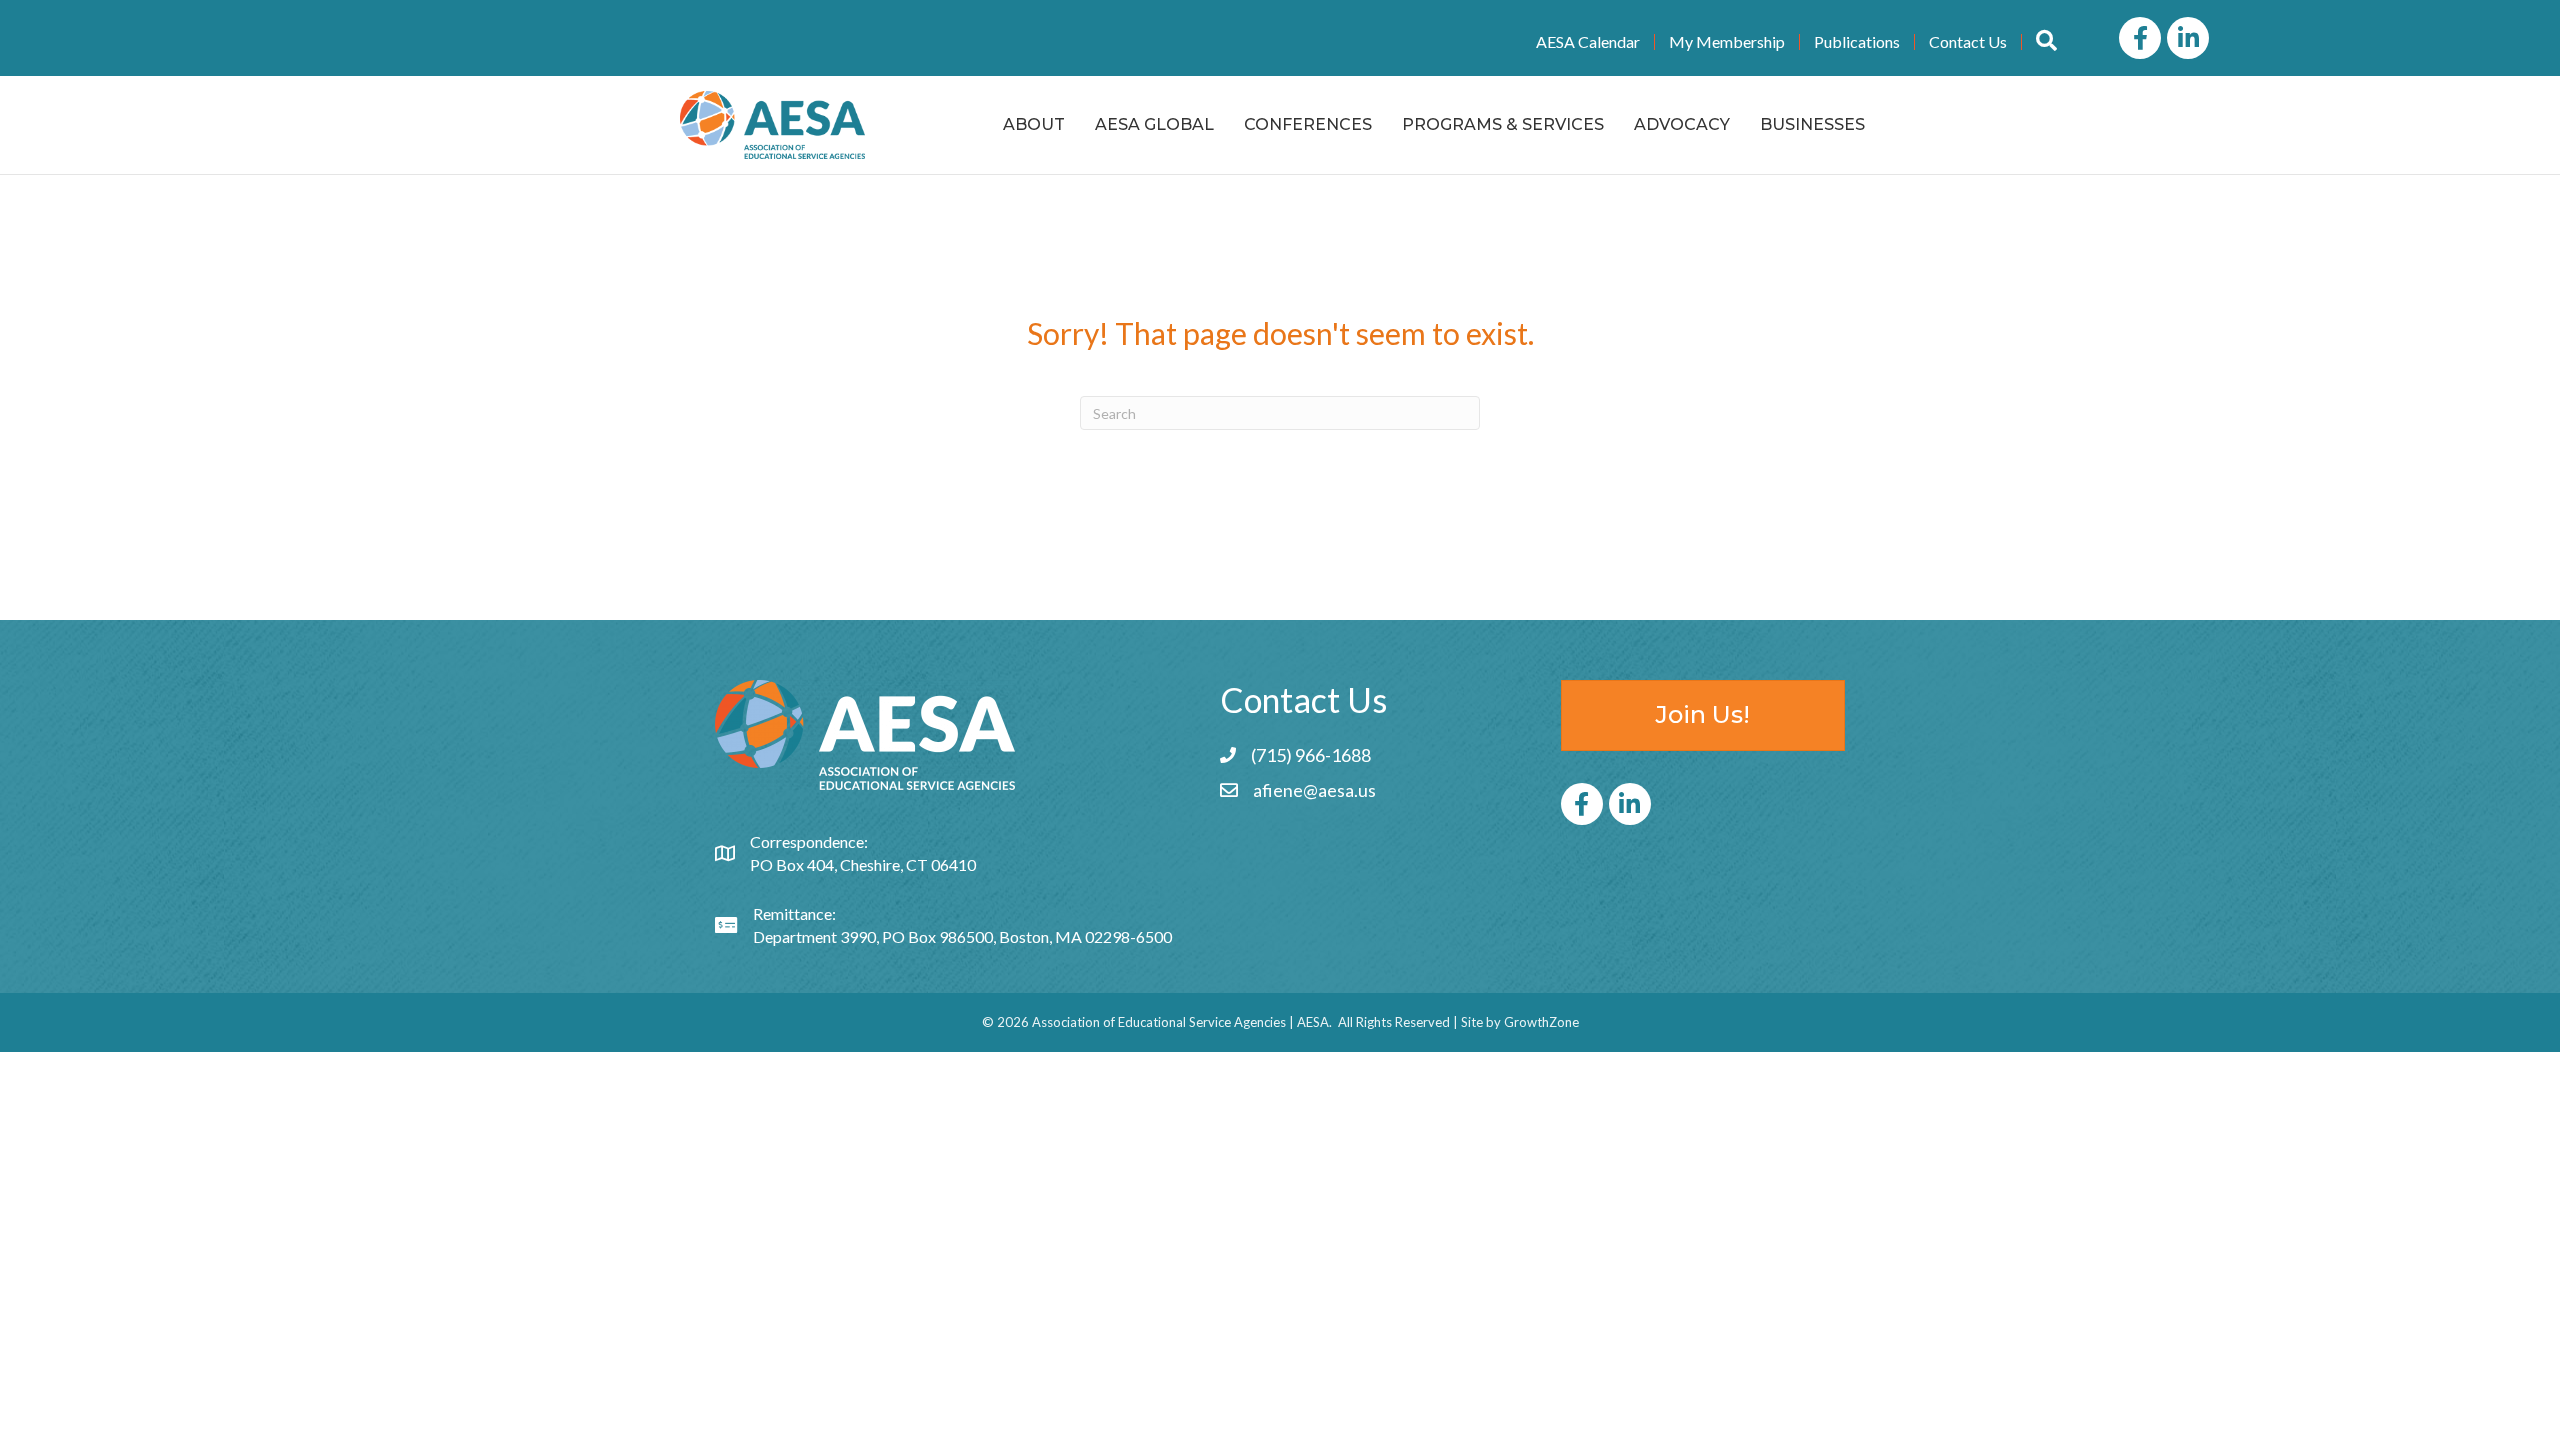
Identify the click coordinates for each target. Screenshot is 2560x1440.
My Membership (1727, 42)
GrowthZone (1541, 1022)
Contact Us (1968, 42)
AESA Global (1154, 124)
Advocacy (1682, 124)
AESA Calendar (1588, 42)
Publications (1857, 42)
